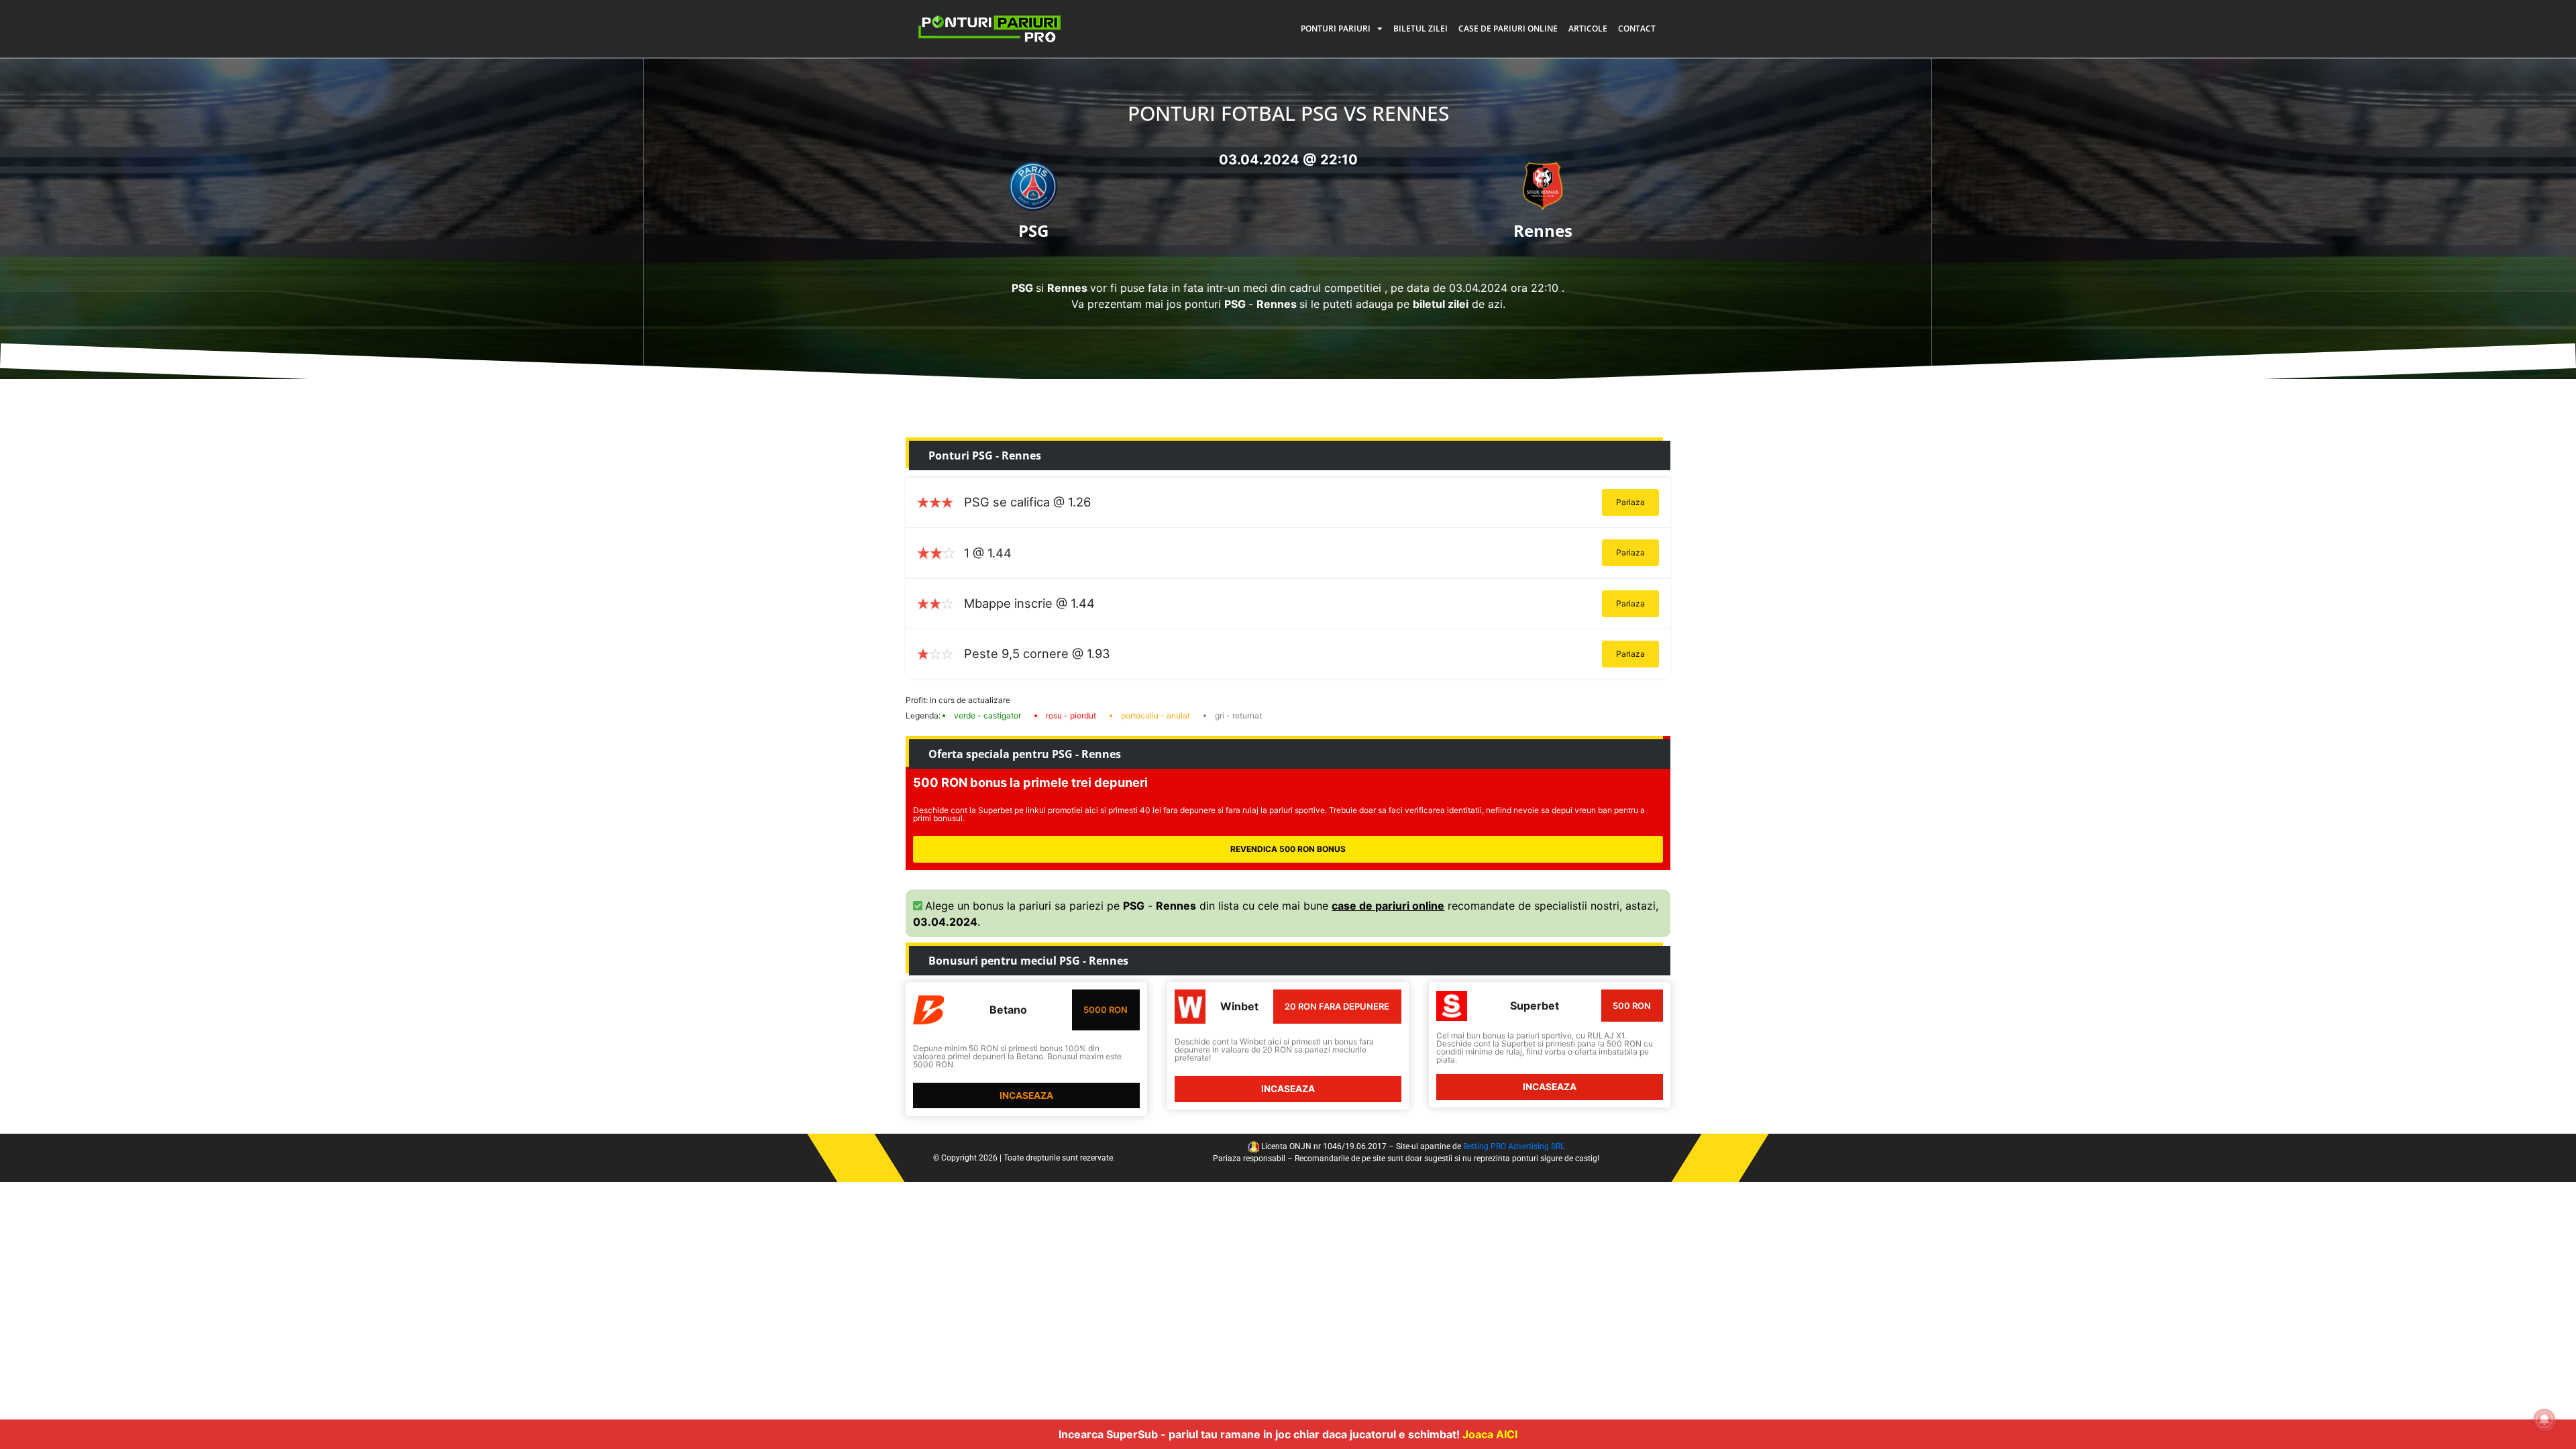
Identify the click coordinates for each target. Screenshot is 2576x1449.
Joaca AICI (1490, 1434)
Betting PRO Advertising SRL (1514, 1146)
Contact (1637, 29)
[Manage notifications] (2544, 1419)
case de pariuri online (1388, 906)
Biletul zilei (1420, 29)
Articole (1588, 29)
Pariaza (1630, 502)
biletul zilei (1441, 304)
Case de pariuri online (1508, 29)
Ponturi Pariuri (1336, 29)
